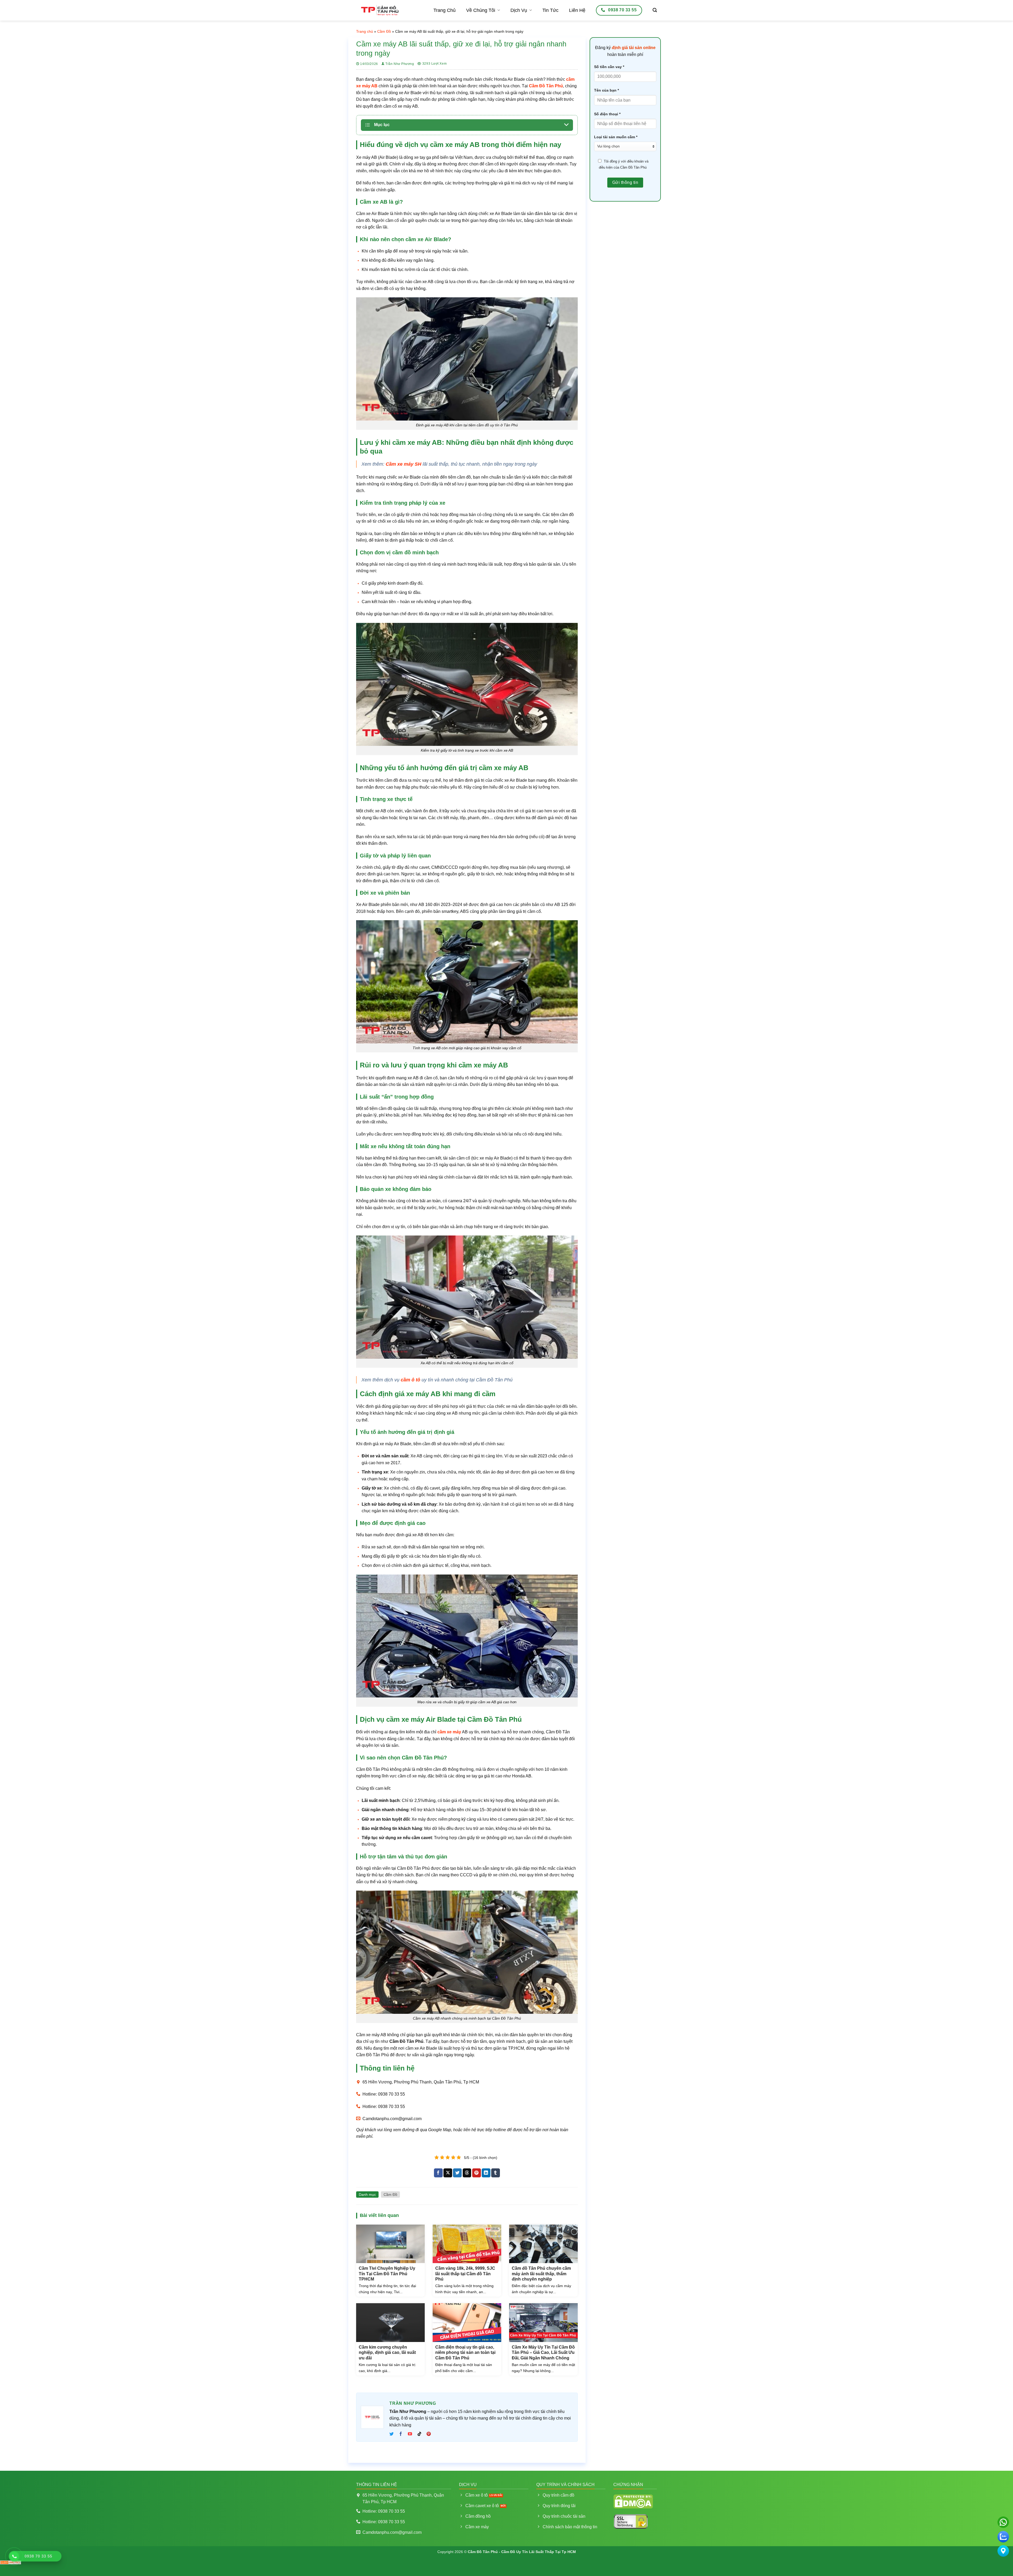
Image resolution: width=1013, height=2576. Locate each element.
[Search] (655, 10)
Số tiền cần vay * (609, 67)
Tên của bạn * (606, 90)
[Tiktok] (419, 2434)
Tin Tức (550, 10)
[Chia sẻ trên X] (448, 2173)
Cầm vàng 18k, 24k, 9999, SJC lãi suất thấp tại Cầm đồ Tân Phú (465, 2274)
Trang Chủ (445, 10)
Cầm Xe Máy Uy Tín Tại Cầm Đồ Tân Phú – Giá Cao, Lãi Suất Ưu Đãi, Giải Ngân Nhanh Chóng (543, 2353)
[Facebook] (401, 2434)
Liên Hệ (577, 10)
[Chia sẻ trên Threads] (467, 2173)
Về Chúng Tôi (481, 10)
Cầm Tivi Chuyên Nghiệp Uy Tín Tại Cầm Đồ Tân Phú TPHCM (387, 2274)
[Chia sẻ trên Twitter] (457, 2173)
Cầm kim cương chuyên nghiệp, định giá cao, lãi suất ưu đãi (387, 2353)
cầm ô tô (410, 1380)
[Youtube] (410, 2434)
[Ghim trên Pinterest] (477, 2173)
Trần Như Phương (400, 64)
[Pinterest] (429, 2434)
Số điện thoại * (607, 114)
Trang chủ (365, 31)
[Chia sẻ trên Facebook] (438, 2173)
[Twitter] (393, 2434)
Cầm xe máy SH (403, 464)
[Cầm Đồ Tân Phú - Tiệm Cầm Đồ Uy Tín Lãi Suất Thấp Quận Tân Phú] (380, 10)
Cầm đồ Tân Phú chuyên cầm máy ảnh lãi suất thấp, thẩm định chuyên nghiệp (541, 2274)
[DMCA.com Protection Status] (633, 2501)
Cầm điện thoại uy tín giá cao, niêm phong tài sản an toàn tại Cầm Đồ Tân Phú (465, 2353)
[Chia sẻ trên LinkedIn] (486, 2173)
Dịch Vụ (519, 10)
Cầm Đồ (384, 31)
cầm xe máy (449, 1732)
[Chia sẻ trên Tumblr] (496, 2173)
